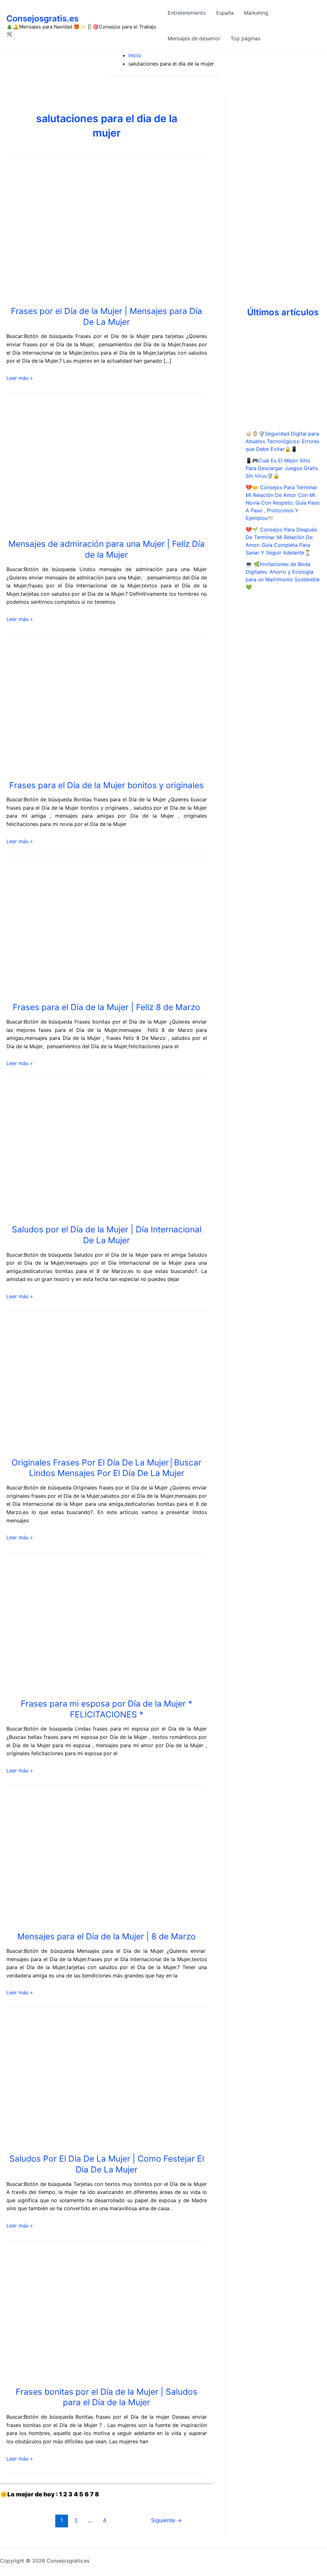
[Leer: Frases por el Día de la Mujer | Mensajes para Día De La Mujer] (102, 233)
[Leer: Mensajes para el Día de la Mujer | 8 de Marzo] (102, 1859)
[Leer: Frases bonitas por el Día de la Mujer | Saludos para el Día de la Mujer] (102, 2314)
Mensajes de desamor (194, 38)
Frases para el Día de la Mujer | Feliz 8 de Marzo (106, 1007)
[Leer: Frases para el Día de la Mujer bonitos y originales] (102, 708)
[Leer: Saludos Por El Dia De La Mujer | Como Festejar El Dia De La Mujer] (49, 2081)
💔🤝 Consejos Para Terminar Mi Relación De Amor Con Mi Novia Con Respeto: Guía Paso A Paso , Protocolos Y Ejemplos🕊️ (283, 503)
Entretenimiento (187, 13)
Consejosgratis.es (42, 18)
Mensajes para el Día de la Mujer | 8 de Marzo (106, 1936)
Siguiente (166, 2520)
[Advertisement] (283, 192)
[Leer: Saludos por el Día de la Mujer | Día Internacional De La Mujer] (102, 1152)
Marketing (256, 13)
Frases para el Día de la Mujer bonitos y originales (106, 785)
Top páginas (245, 38)
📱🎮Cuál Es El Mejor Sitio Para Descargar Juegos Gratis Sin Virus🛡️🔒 (282, 468)
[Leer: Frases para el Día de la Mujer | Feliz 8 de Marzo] (102, 930)
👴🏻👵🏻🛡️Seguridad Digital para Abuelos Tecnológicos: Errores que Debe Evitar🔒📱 (282, 441)
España (225, 13)
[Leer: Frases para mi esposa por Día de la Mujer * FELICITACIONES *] (102, 1626)
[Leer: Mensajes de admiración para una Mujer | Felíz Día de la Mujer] (102, 467)
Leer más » (20, 378)
